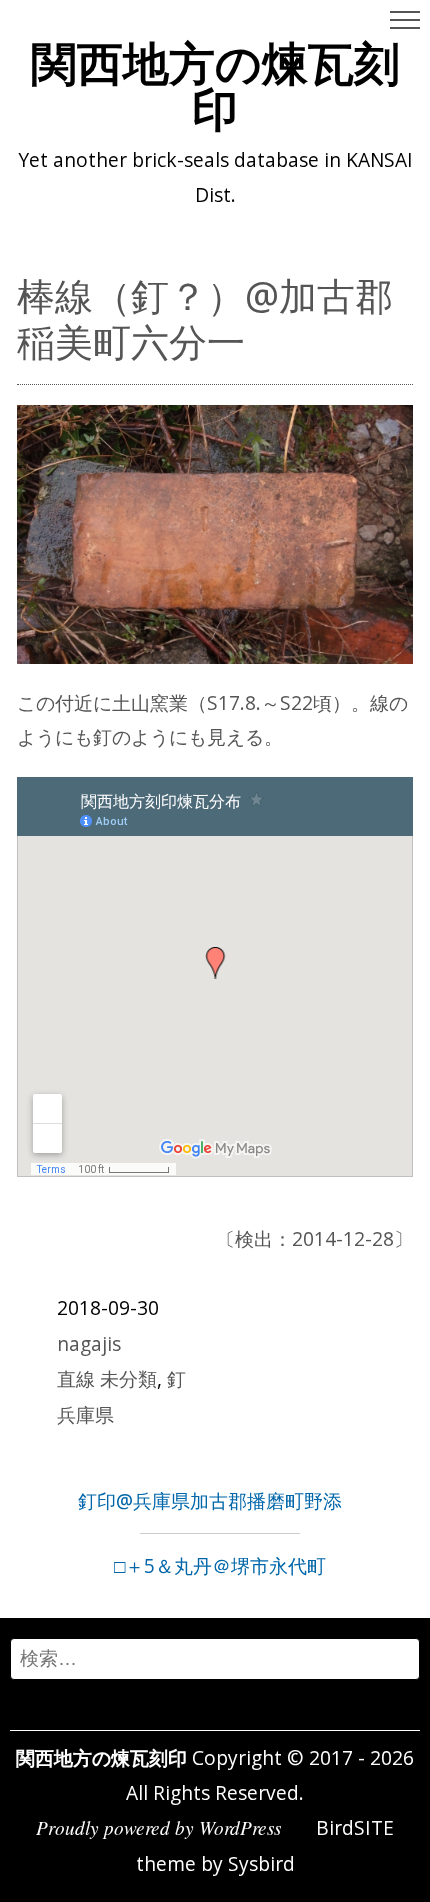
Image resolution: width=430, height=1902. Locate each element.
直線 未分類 (107, 1378)
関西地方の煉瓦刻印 (215, 85)
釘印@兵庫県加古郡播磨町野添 (210, 1500)
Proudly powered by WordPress (158, 1827)
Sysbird (261, 1863)
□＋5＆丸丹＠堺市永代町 (220, 1565)
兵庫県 (85, 1414)
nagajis (89, 1343)
